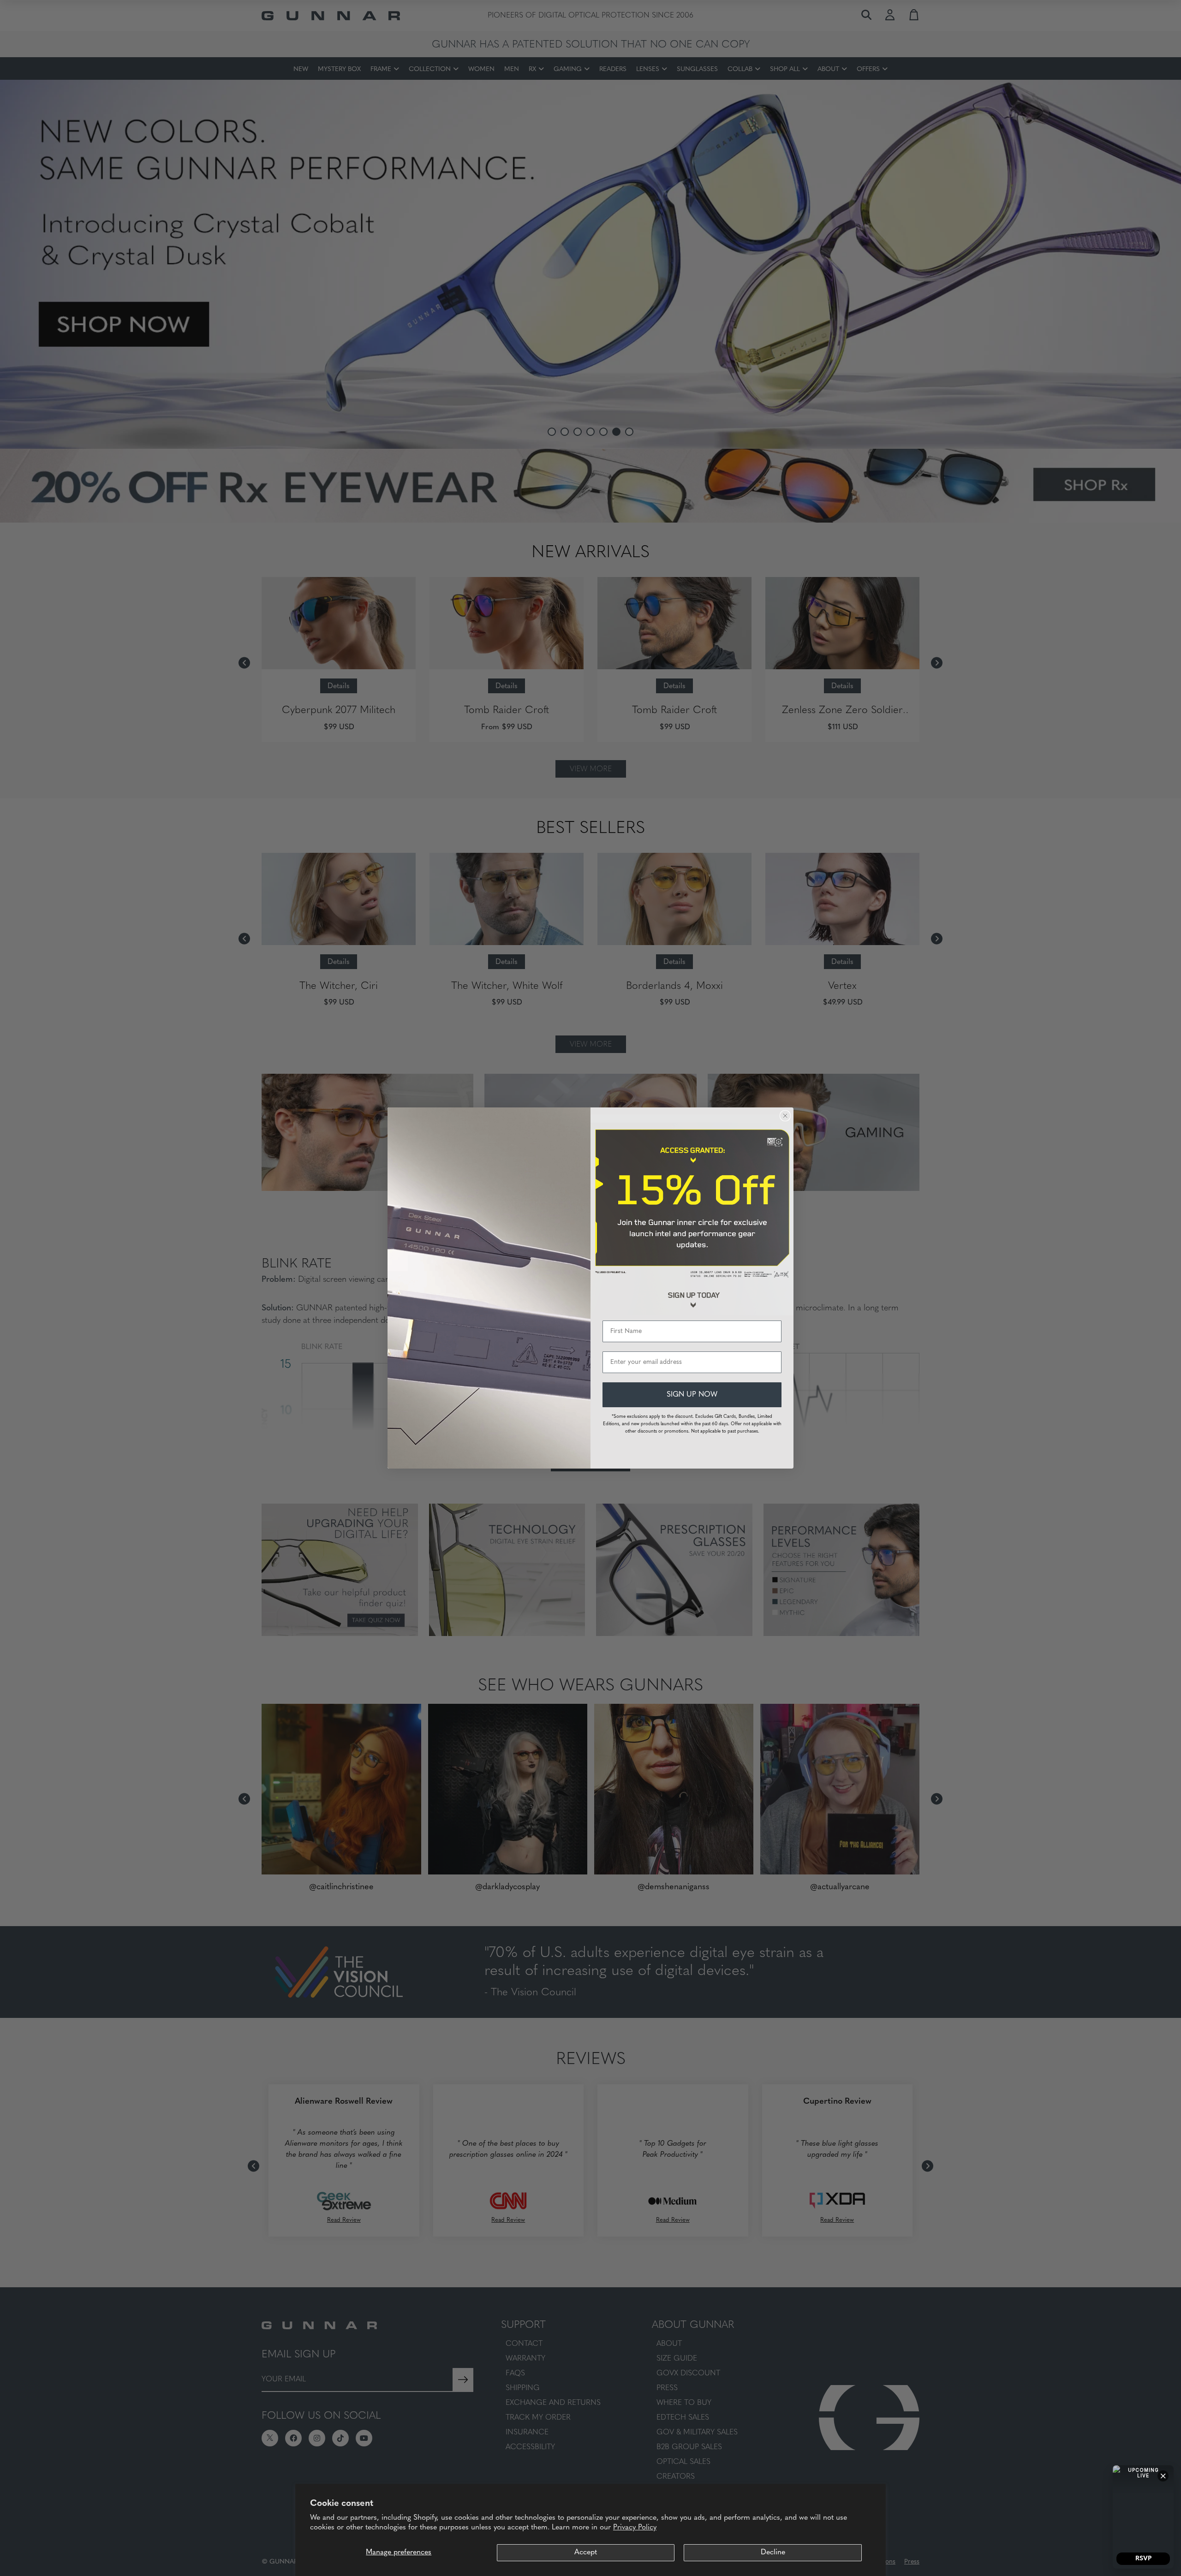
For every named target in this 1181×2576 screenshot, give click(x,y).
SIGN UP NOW (692, 1395)
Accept (586, 2552)
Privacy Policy (635, 2528)
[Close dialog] (785, 1116)
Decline (773, 2552)
